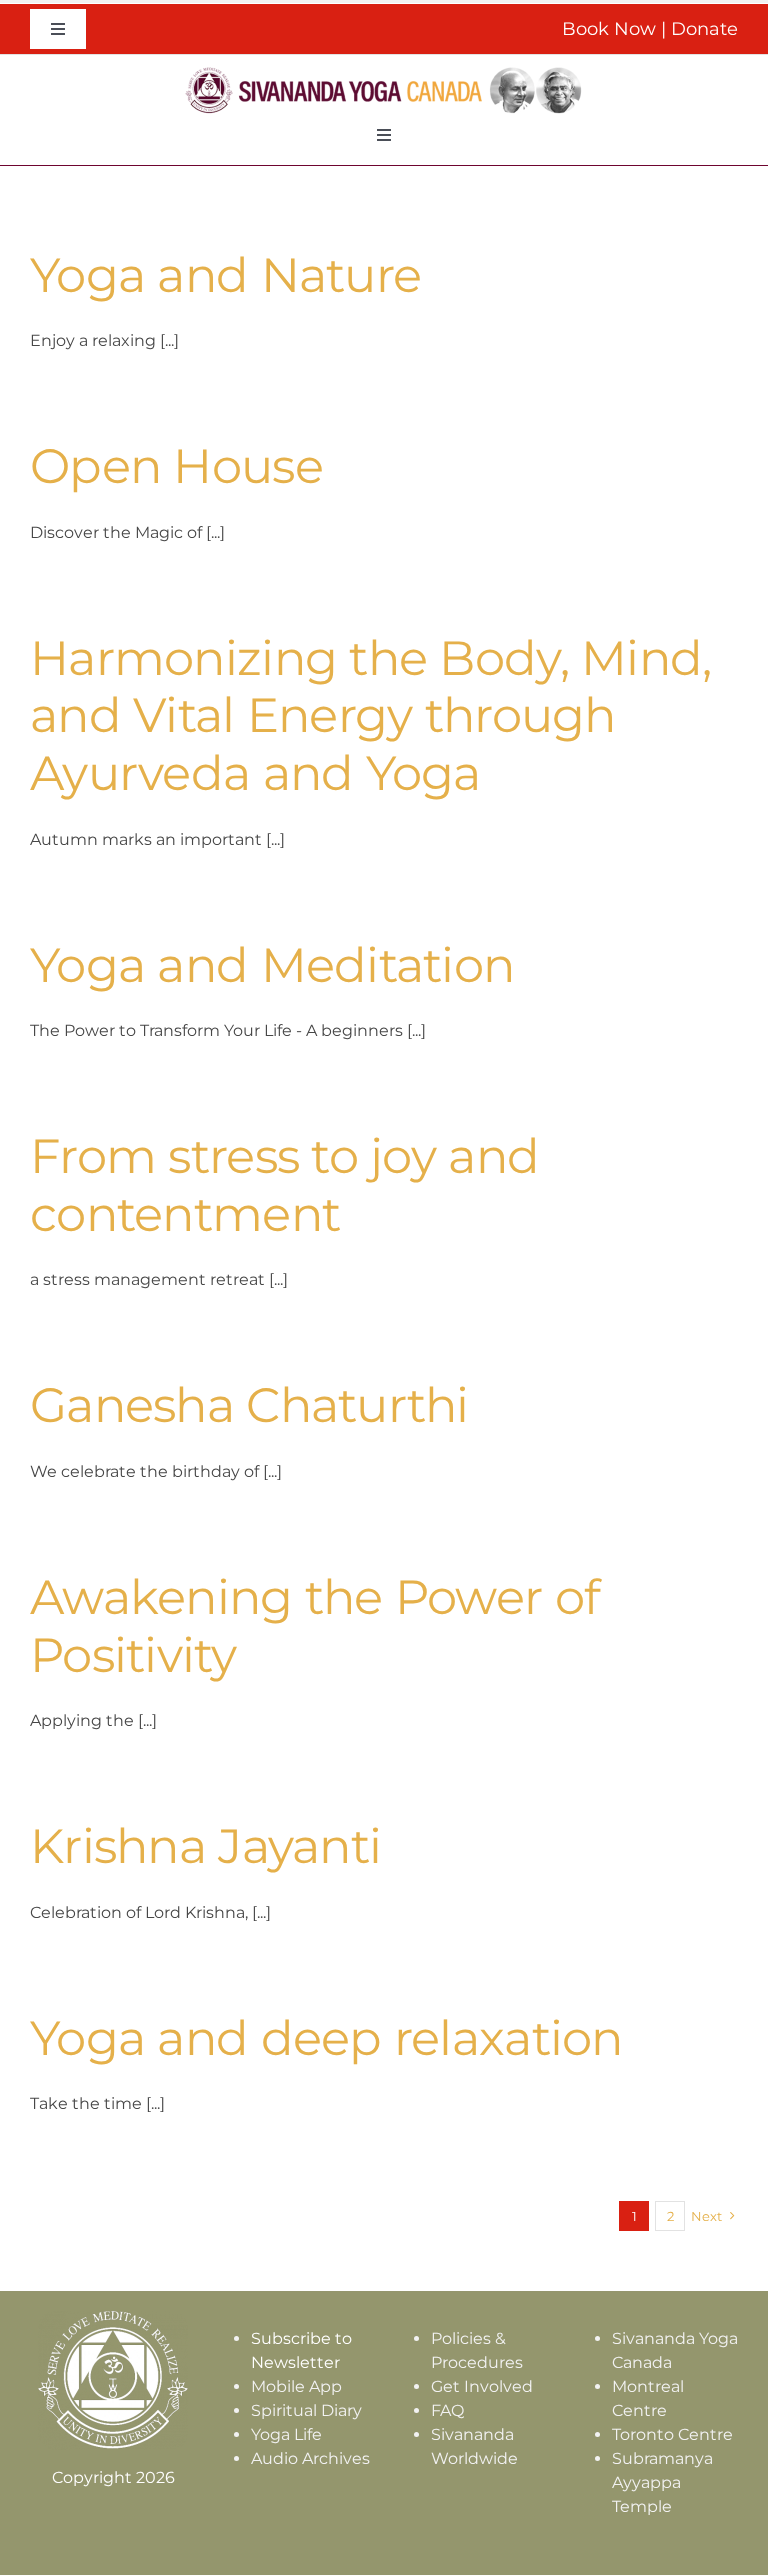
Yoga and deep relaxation (326, 2038)
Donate (704, 29)
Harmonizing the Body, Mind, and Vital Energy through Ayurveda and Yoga (371, 715)
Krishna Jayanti (205, 1846)
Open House (176, 466)
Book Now (609, 29)
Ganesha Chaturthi (249, 1405)
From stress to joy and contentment (284, 1185)
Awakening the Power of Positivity (314, 1626)
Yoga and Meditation (272, 965)
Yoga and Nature (225, 275)
